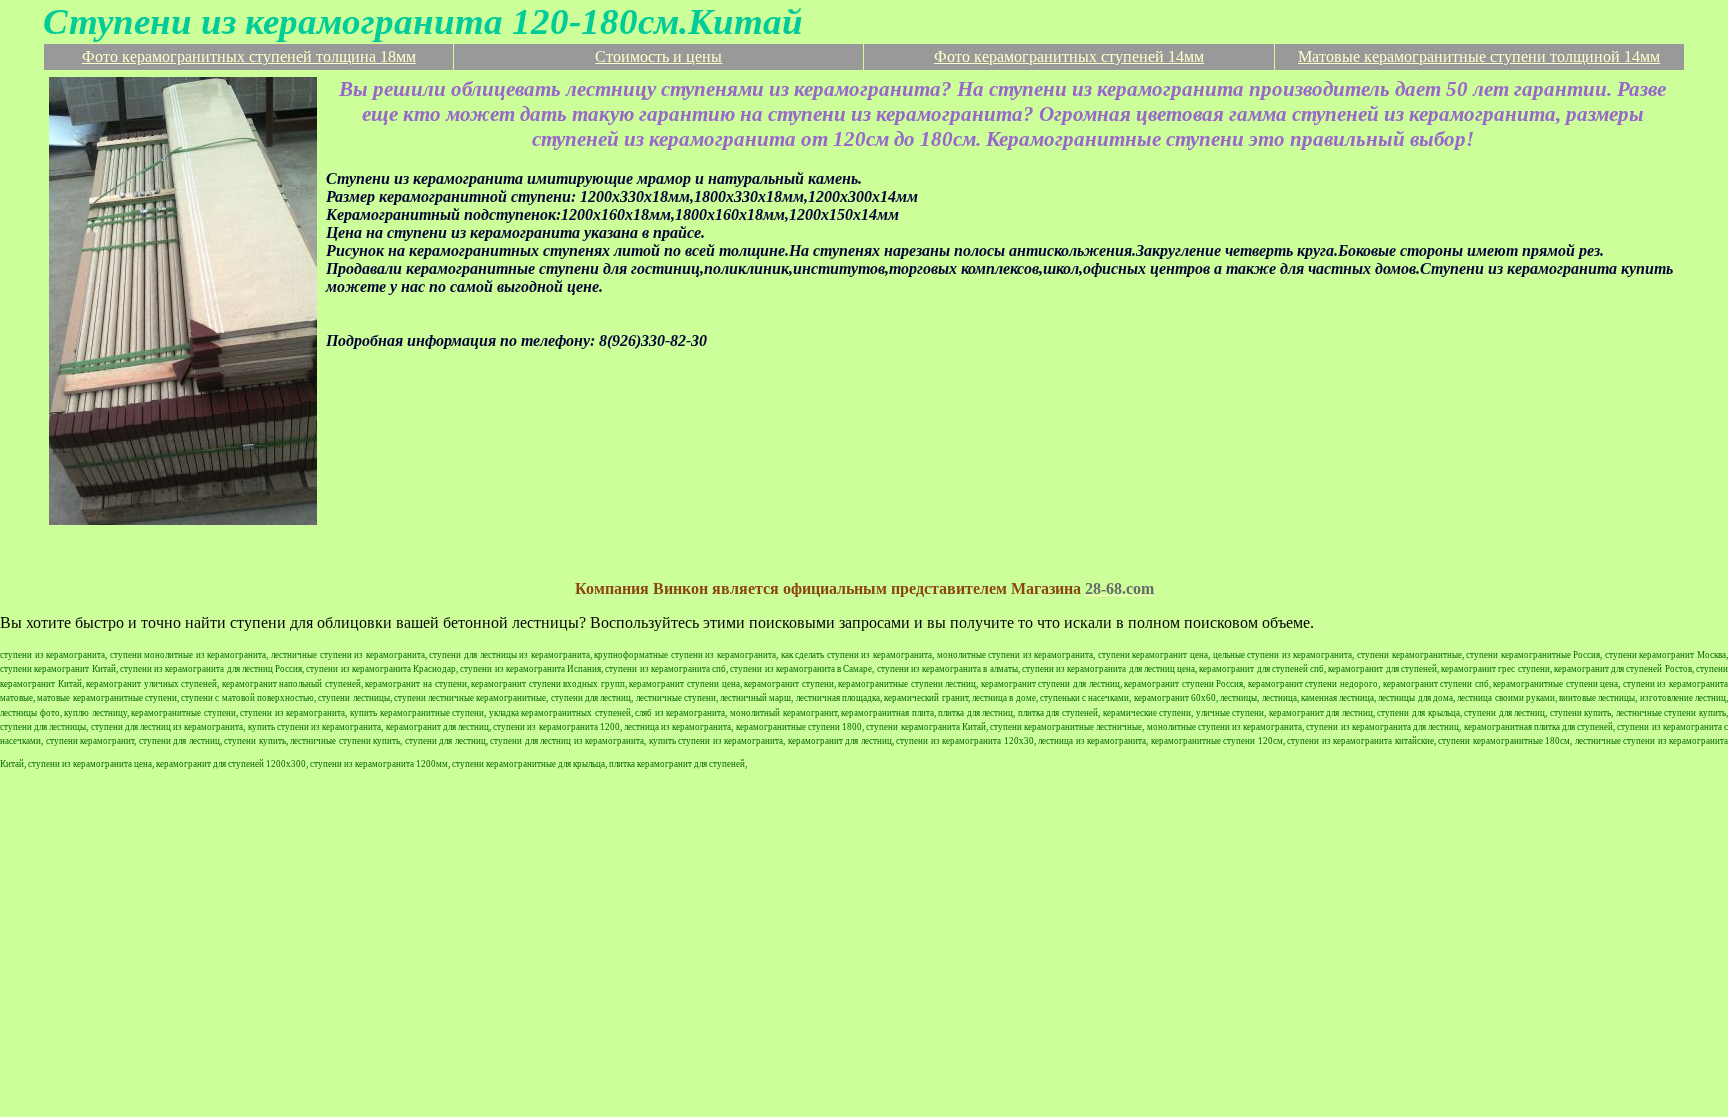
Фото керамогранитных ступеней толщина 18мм (249, 56)
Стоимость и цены (658, 56)
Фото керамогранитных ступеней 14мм (1069, 56)
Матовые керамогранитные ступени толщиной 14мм (1479, 56)
